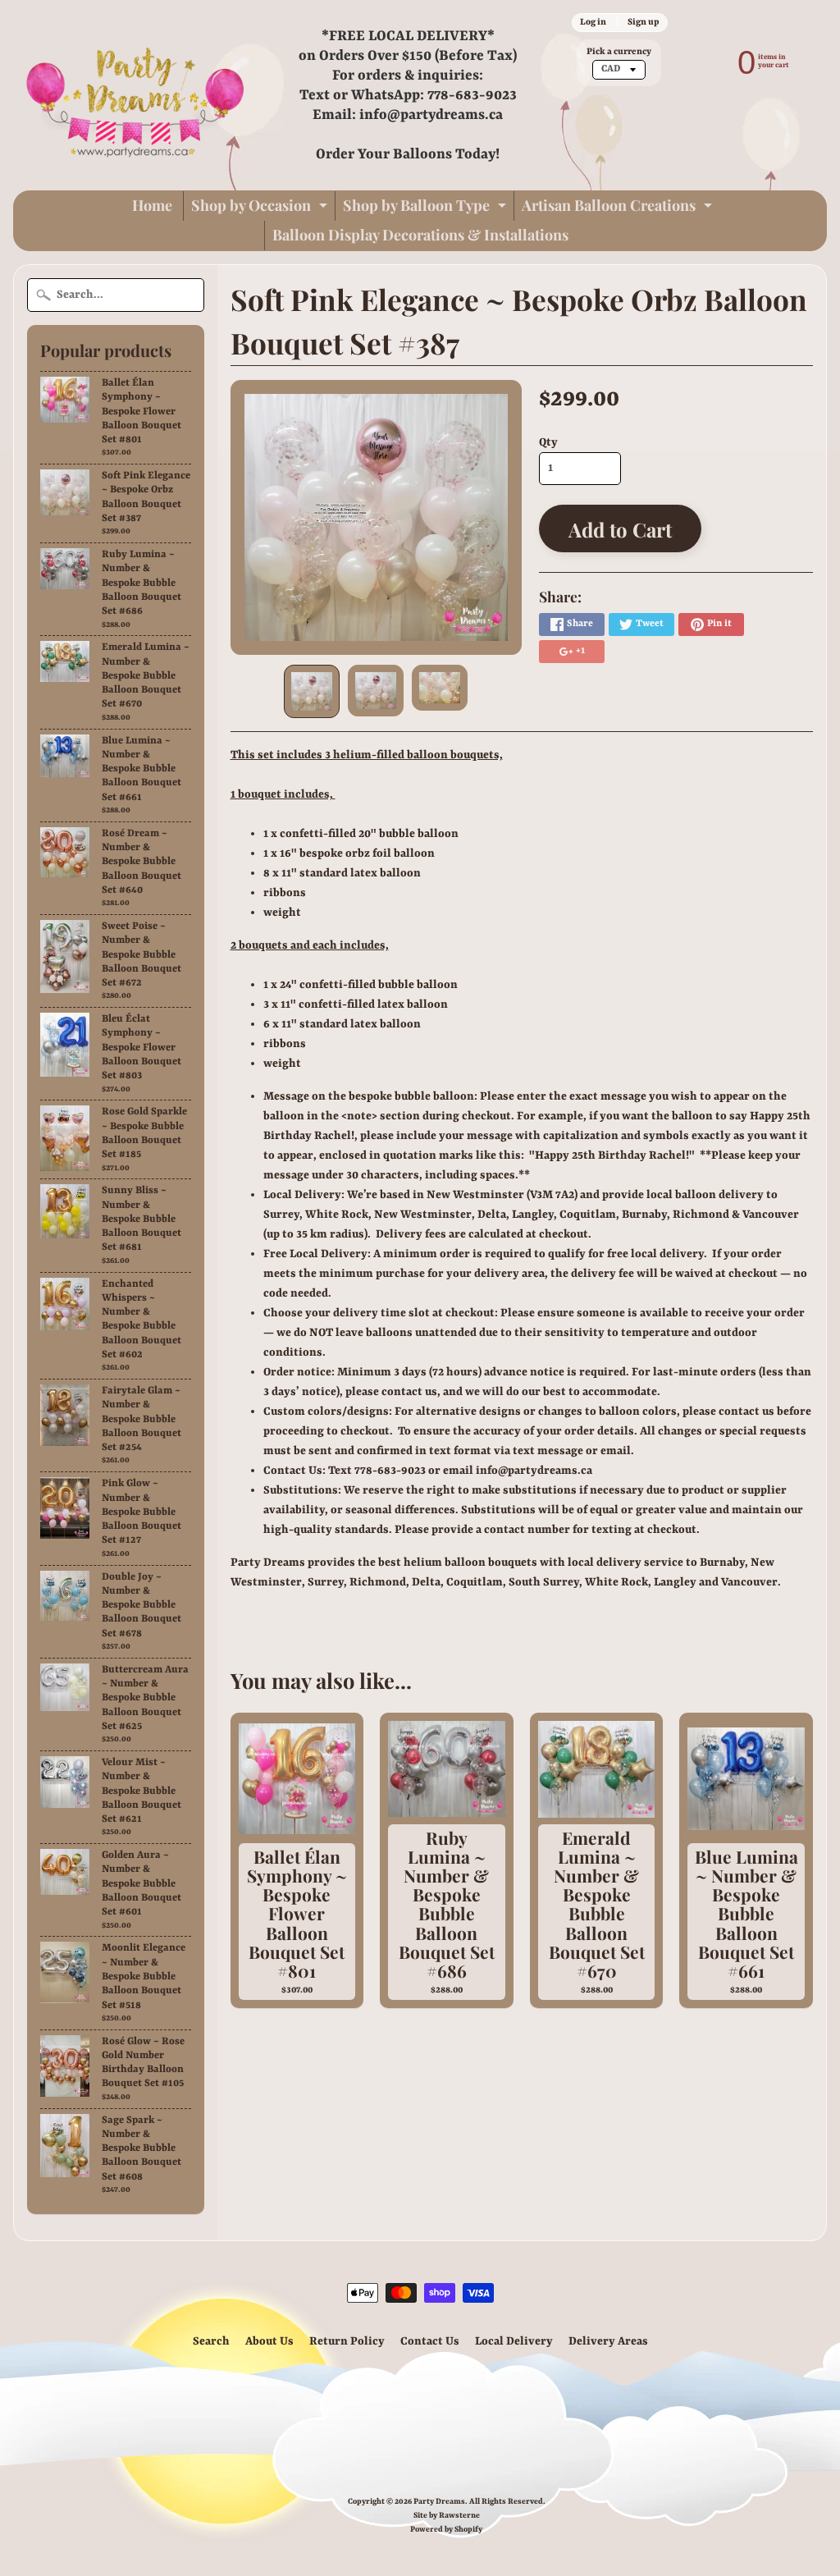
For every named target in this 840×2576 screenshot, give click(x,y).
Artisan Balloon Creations (619, 208)
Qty (548, 442)
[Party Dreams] (136, 95)
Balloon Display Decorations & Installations (420, 235)
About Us (269, 2341)
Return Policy (347, 2341)
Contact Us (430, 2341)
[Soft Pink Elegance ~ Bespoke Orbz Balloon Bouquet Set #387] (312, 691)
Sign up (643, 22)
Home (152, 205)
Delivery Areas (608, 2341)
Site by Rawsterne (447, 2516)
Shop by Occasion (261, 208)
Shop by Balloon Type (427, 208)
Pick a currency (619, 52)
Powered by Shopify (446, 2530)
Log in (593, 22)
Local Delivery (514, 2341)
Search (211, 2341)
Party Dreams (439, 2502)
